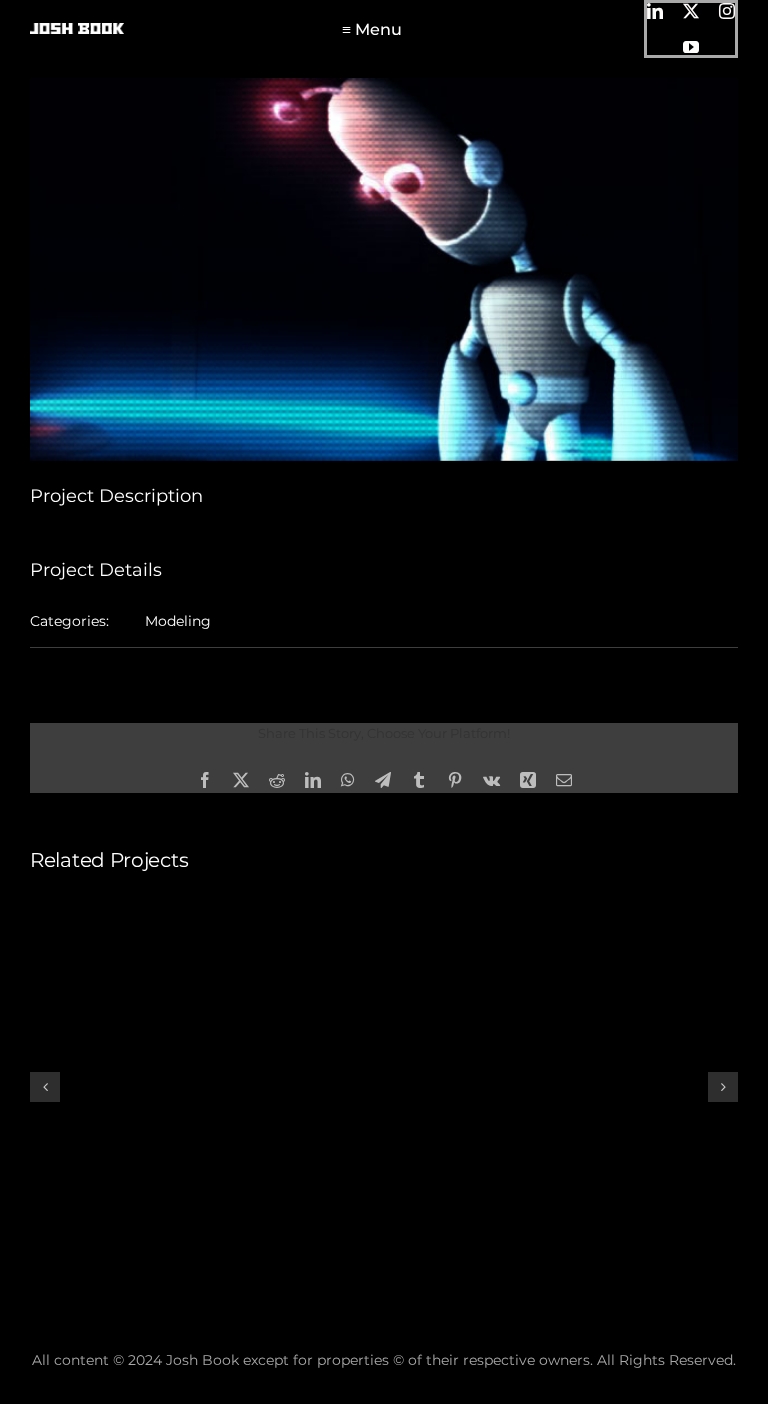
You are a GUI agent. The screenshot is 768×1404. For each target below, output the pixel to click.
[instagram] (727, 11)
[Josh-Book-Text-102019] (77, 30)
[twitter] (691, 11)
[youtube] (691, 47)
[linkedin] (655, 11)
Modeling (178, 621)
